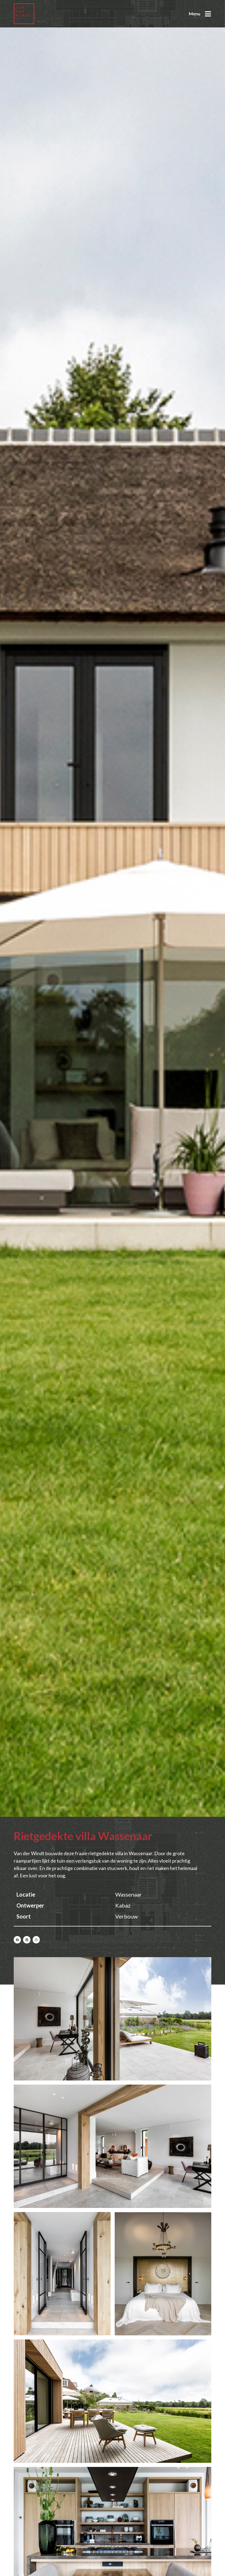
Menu (195, 14)
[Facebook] (17, 1940)
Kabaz (123, 1905)
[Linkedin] (27, 1940)
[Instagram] (36, 1940)
